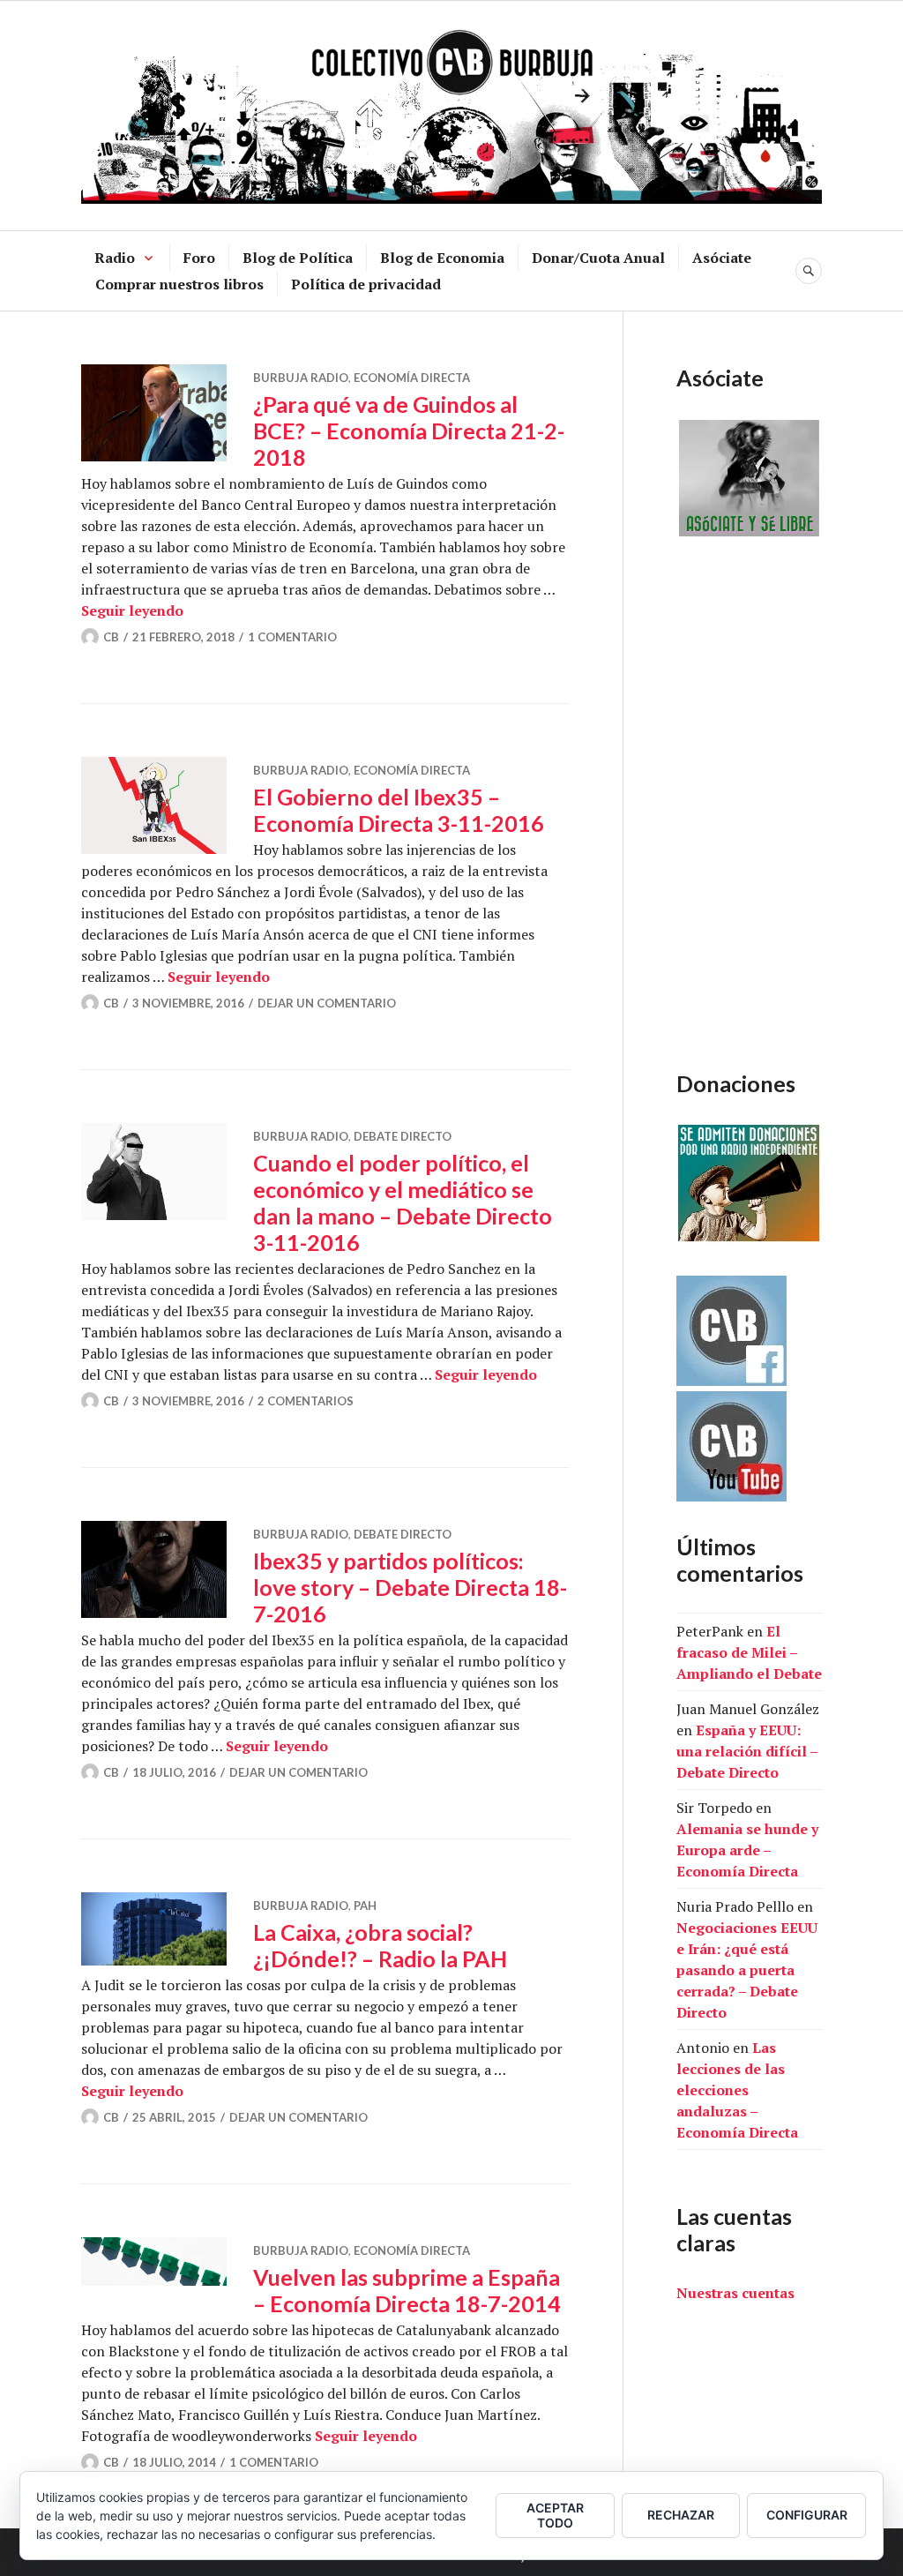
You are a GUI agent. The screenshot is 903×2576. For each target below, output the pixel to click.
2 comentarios (306, 1401)
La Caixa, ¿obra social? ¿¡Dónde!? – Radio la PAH (380, 1945)
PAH (365, 1906)
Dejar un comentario (327, 1003)
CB (111, 637)
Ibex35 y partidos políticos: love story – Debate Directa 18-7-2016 (410, 1587)
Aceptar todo (555, 2515)
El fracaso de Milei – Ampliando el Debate (749, 1652)
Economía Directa (412, 378)
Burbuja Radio (301, 378)
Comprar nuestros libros (179, 284)
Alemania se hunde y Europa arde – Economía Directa (747, 1850)
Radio (115, 258)
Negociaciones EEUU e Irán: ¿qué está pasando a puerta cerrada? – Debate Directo (747, 1970)
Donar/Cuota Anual (598, 258)
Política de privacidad (366, 284)
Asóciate (722, 258)
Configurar (807, 2515)
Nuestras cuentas (735, 2293)
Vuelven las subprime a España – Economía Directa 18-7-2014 (407, 2290)
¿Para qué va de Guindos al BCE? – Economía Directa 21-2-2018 (409, 431)
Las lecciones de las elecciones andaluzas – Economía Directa (737, 2090)
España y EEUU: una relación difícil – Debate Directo (747, 1751)
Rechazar (681, 2515)
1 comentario (292, 637)
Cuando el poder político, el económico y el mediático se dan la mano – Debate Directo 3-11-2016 (403, 1202)
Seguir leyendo (132, 610)
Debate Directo (403, 1136)
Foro (199, 258)
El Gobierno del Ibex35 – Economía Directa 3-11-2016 (399, 810)
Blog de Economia (442, 258)
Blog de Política (298, 258)
